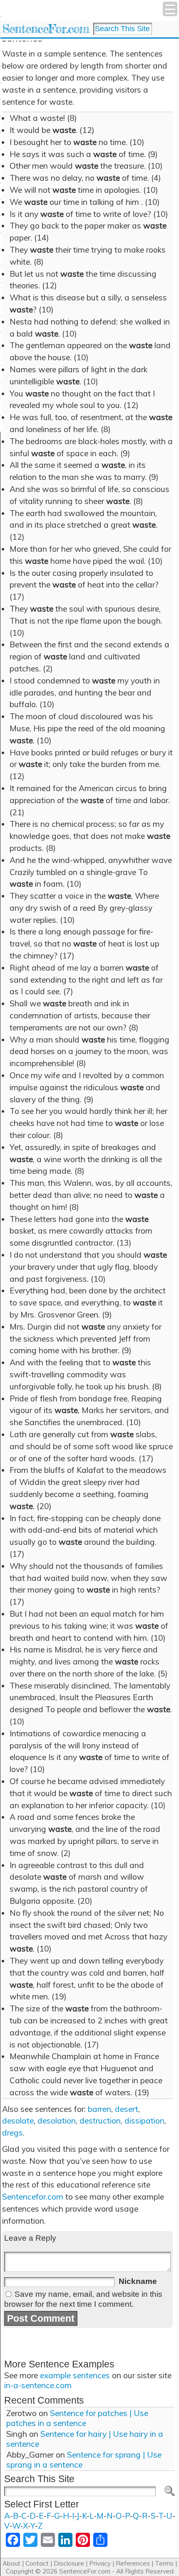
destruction (100, 2121)
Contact (37, 2563)
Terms (164, 2563)
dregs (12, 2133)
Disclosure (69, 2563)
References (133, 2563)
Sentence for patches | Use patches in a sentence (77, 2418)
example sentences (75, 2375)
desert (127, 2109)
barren (99, 2109)
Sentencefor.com (33, 2197)
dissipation (144, 2121)
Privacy (100, 2563)
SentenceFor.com (46, 29)
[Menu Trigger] (170, 9)
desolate (18, 2121)
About (11, 2563)
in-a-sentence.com (38, 2385)
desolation (57, 2121)
